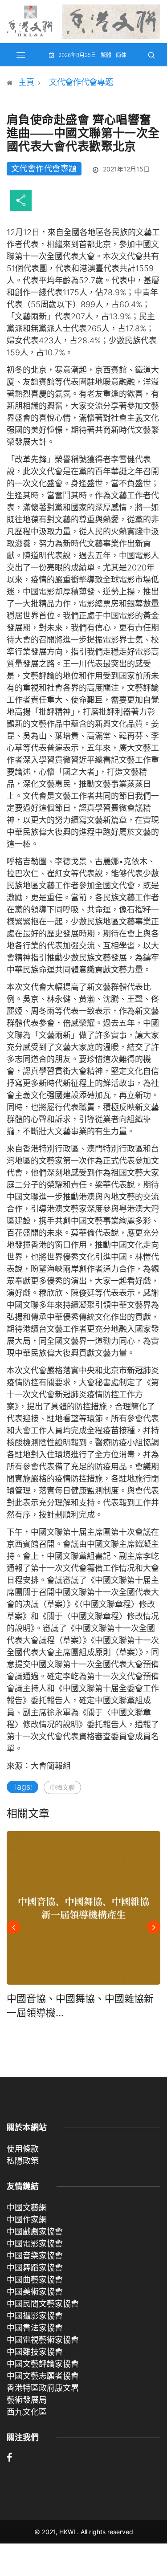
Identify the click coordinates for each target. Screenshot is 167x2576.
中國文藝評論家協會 (43, 2364)
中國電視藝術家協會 (43, 2340)
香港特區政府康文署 (43, 2388)
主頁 (26, 82)
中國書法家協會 (35, 2328)
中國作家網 (27, 2220)
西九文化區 (27, 2412)
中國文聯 (62, 1787)
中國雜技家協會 (35, 2352)
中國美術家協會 (35, 2292)
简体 (121, 55)
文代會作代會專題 (81, 82)
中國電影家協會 (35, 2244)
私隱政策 (23, 2161)
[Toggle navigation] (21, 55)
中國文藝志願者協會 (43, 2376)
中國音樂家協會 (35, 2256)
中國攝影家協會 (35, 2316)
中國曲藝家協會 (35, 2280)
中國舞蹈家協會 (35, 2268)
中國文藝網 (27, 2208)
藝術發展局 (27, 2400)
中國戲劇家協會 (35, 2232)
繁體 (106, 55)
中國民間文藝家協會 (43, 2304)
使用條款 (23, 2149)
